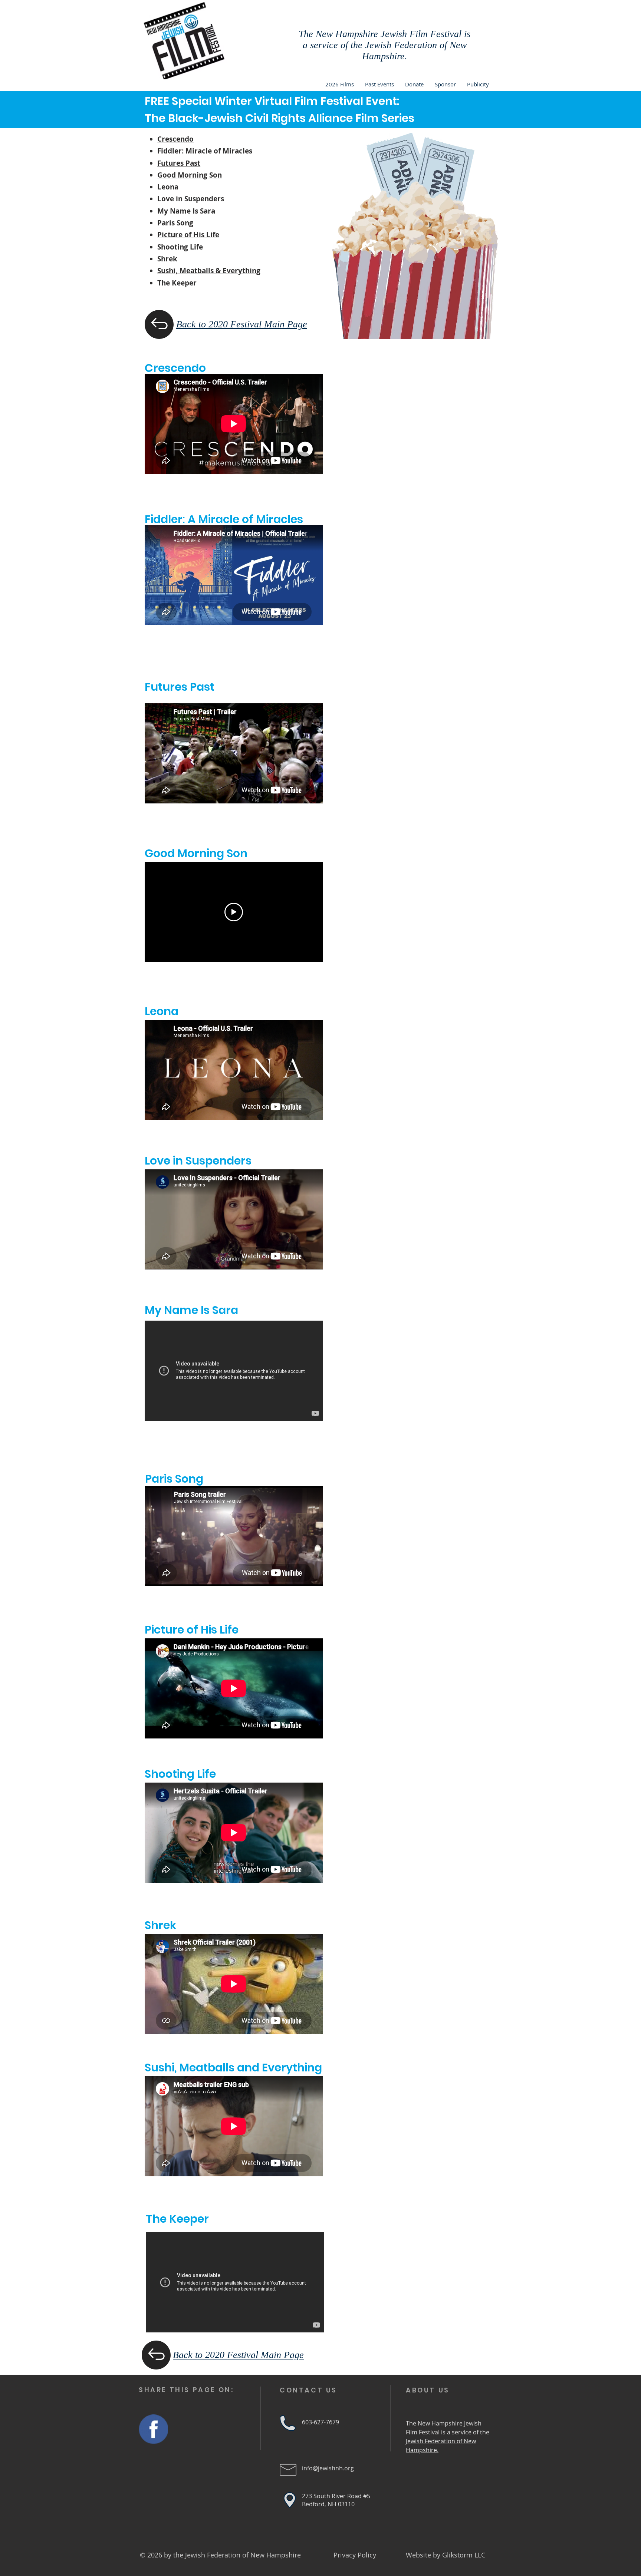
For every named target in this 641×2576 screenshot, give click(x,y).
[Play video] (234, 912)
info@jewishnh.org (328, 2468)
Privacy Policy (355, 2555)
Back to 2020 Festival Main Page (242, 324)
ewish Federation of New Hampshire (244, 2555)
